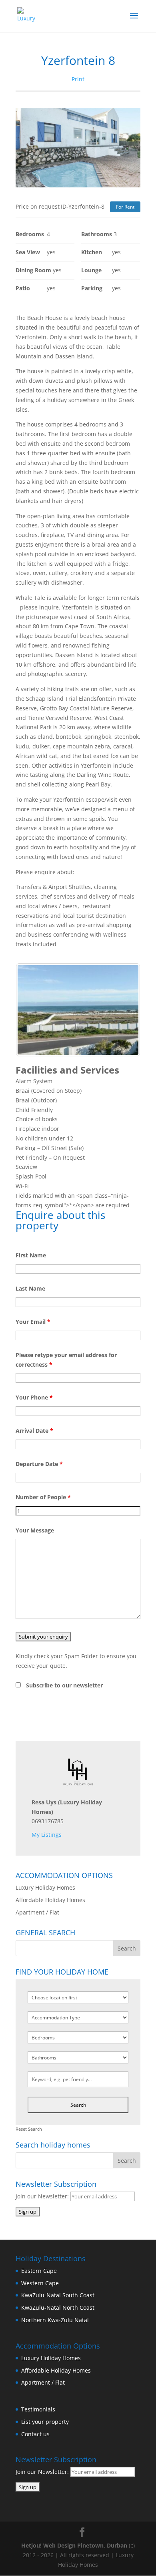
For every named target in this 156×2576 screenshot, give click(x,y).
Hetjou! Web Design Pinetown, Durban (74, 2545)
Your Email (33, 1322)
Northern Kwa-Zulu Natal (55, 2320)
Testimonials (38, 2409)
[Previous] (32, 1010)
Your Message (35, 1530)
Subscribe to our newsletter (64, 1685)
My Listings (47, 1835)
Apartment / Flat (37, 1912)
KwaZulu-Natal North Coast (58, 2308)
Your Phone (34, 1397)
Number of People (43, 1497)
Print (78, 79)
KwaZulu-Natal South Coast (58, 2295)
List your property (45, 2422)
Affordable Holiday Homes (50, 1900)
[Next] (124, 1010)
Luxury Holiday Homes (45, 1887)
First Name (31, 1255)
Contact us (35, 2434)
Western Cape (40, 2283)
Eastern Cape (39, 2271)
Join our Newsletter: (43, 2196)
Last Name (30, 1288)
